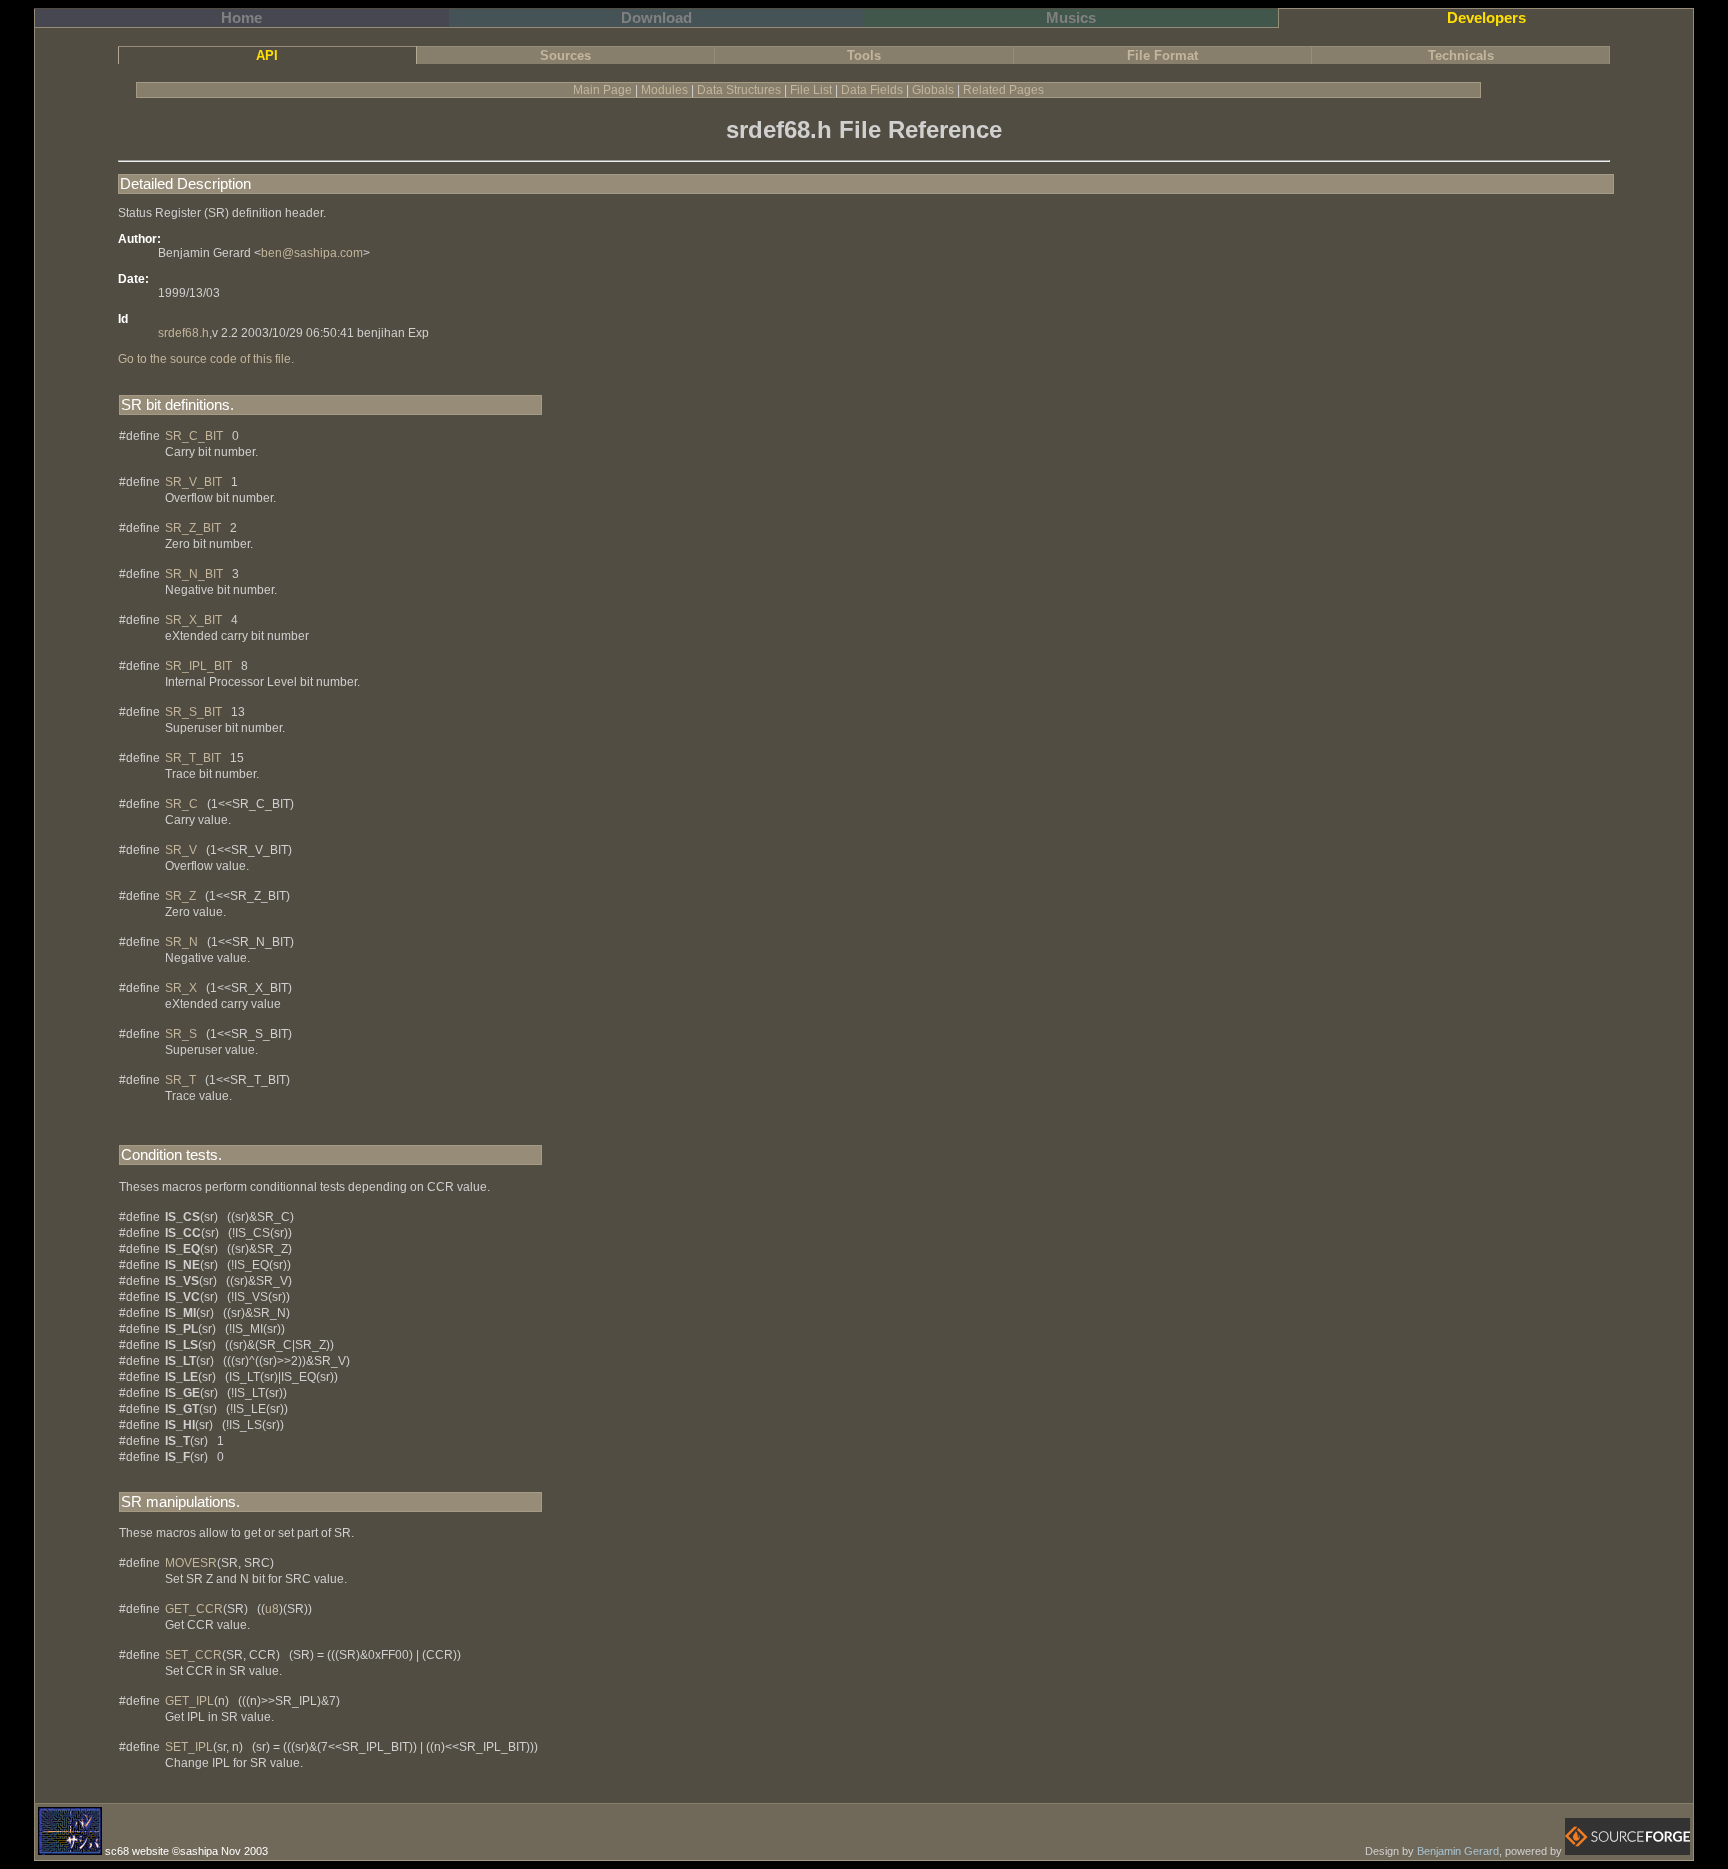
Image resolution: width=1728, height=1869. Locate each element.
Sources (565, 55)
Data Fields (872, 90)
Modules (664, 90)
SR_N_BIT (194, 574)
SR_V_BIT (193, 482)
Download (656, 18)
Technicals (1461, 55)
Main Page (602, 90)
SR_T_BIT (193, 758)
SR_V (181, 850)
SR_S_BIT (193, 712)
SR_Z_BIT (193, 528)
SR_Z (180, 896)
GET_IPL (189, 1701)
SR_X (181, 988)
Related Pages (1003, 90)
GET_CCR (194, 1609)
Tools (864, 55)
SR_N (181, 942)
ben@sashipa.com (312, 253)
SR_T (180, 1080)
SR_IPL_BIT (198, 666)
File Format (1162, 55)
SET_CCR (193, 1655)
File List (811, 90)
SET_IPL (189, 1747)
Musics (1071, 18)
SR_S (181, 1034)
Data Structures (739, 90)
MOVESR (191, 1563)
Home (241, 18)
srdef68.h (183, 333)
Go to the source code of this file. (206, 359)
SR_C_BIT (194, 436)
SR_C (181, 804)
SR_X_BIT (193, 620)
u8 (272, 1609)
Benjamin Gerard (1458, 1851)
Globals (933, 90)
